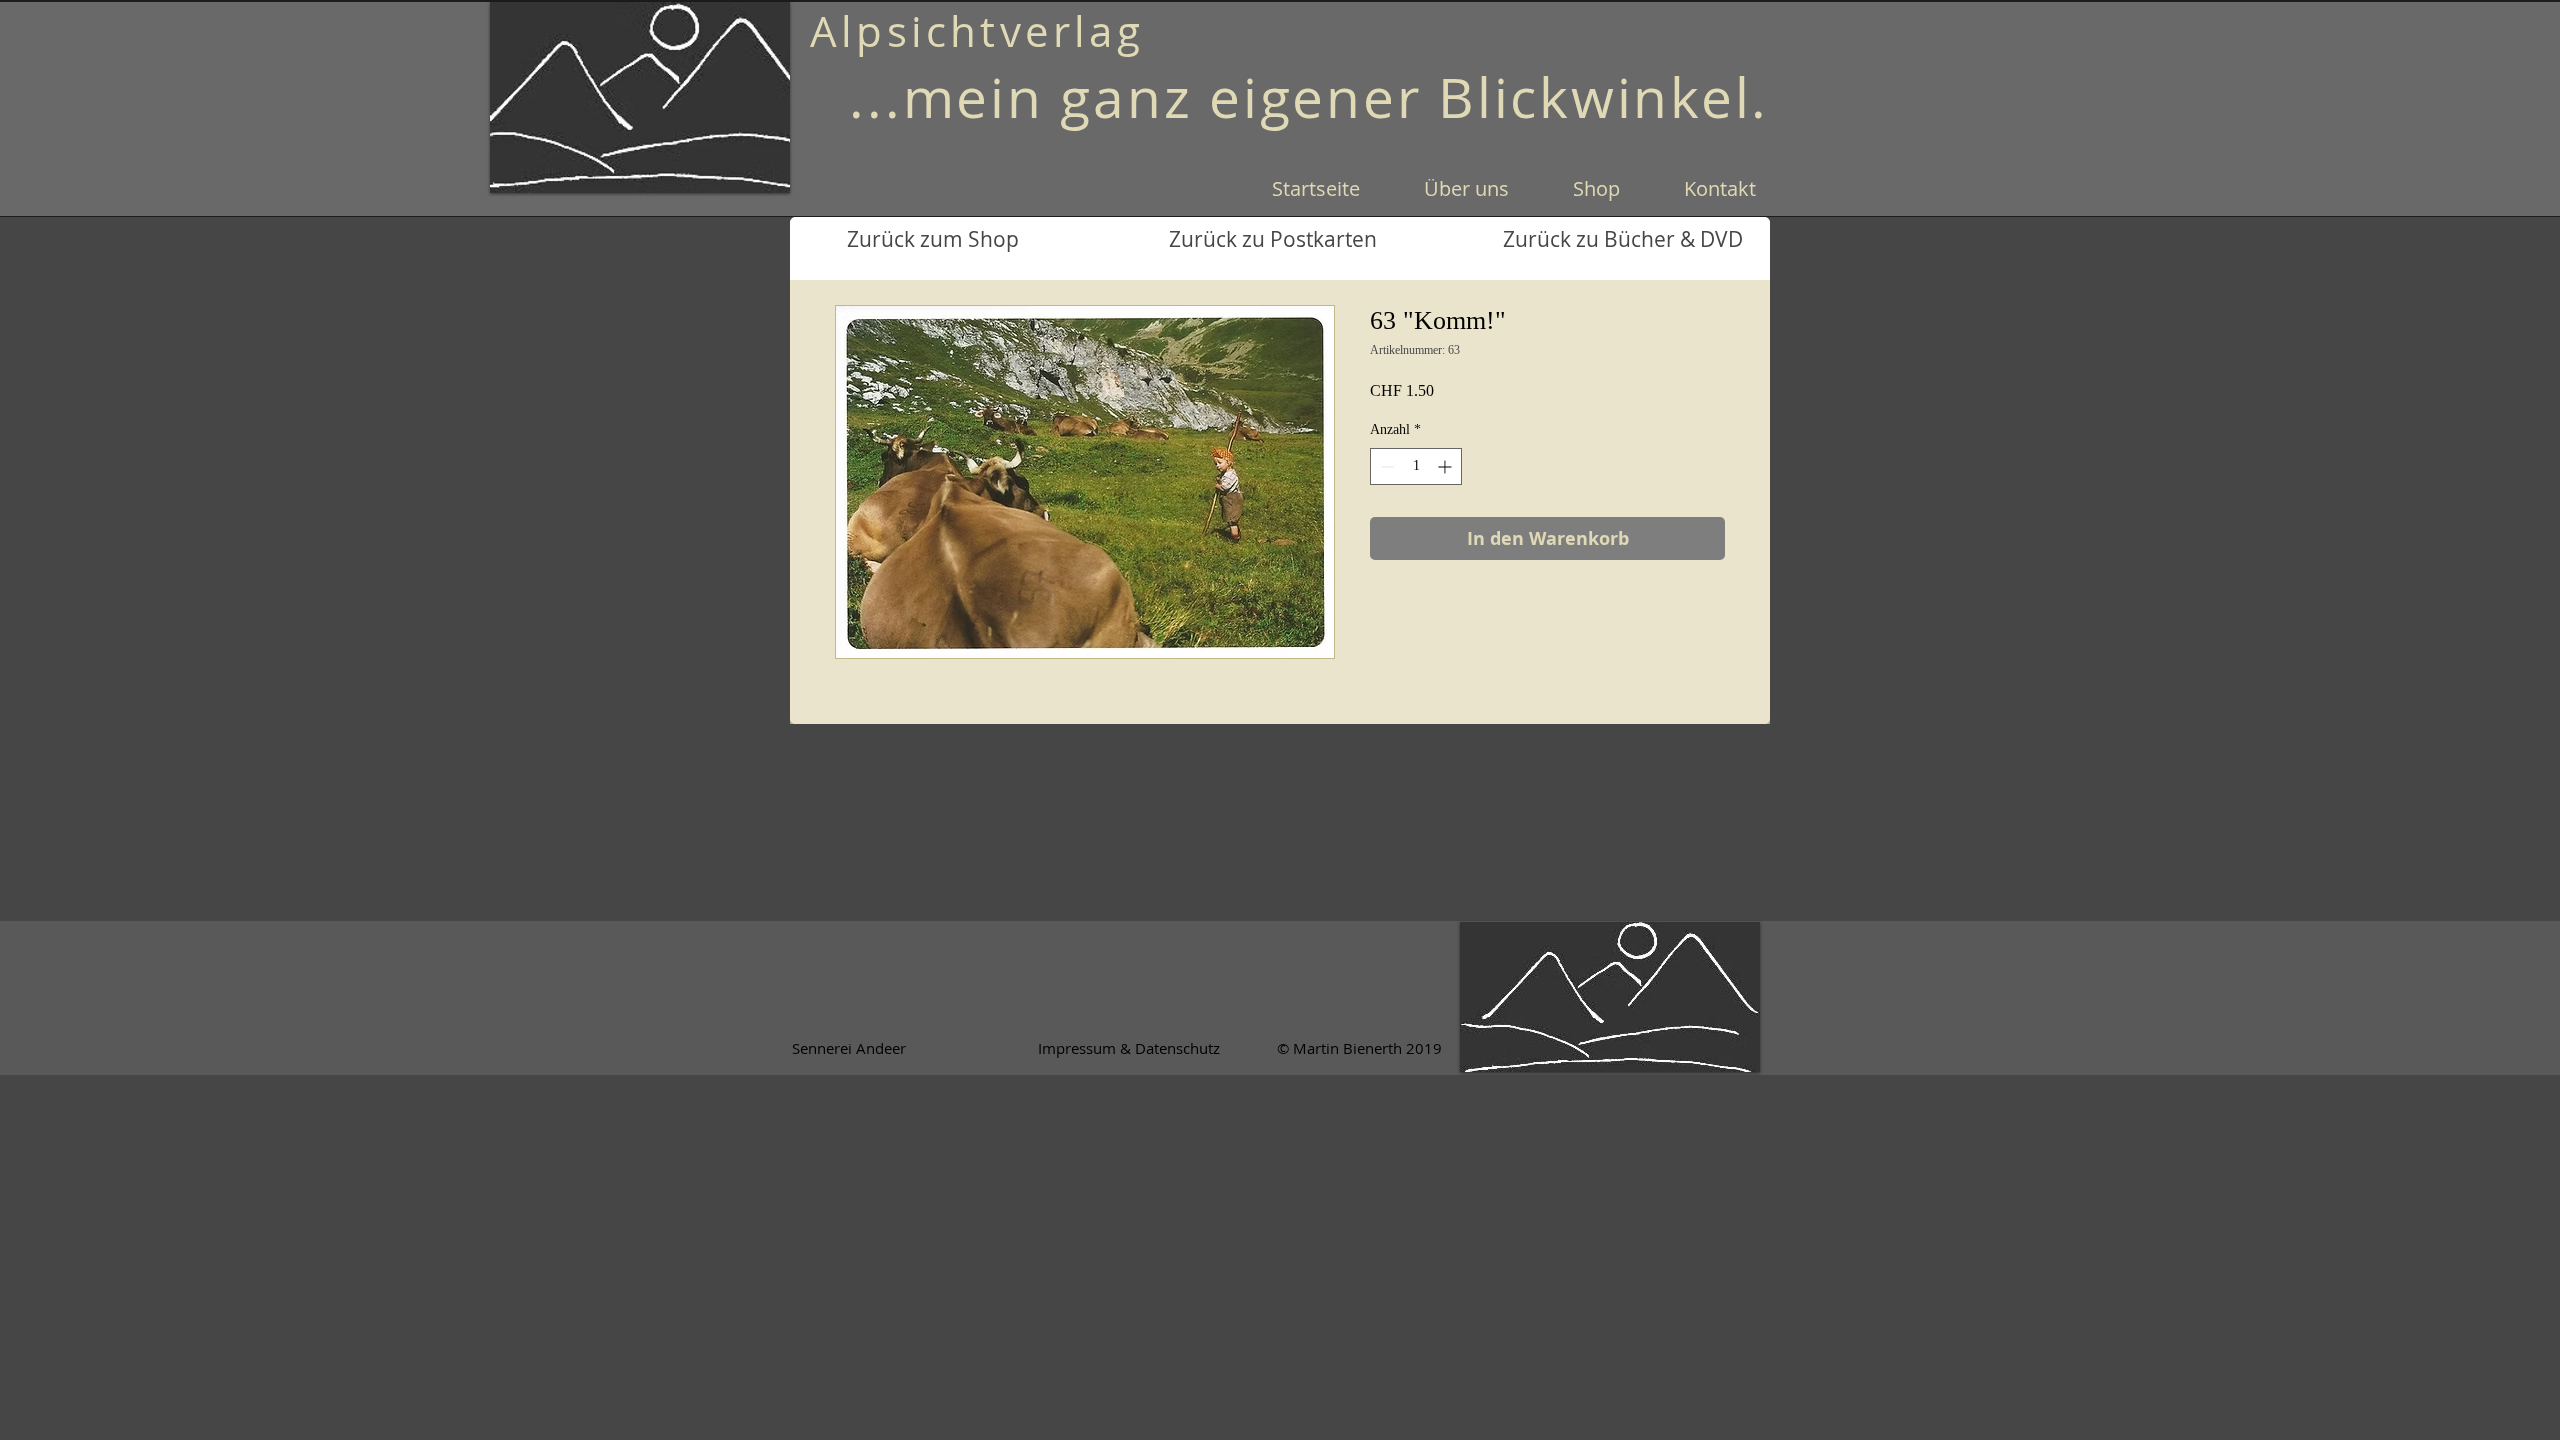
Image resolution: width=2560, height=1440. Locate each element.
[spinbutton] (1416, 466)
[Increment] (1446, 466)
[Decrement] (1385, 466)
